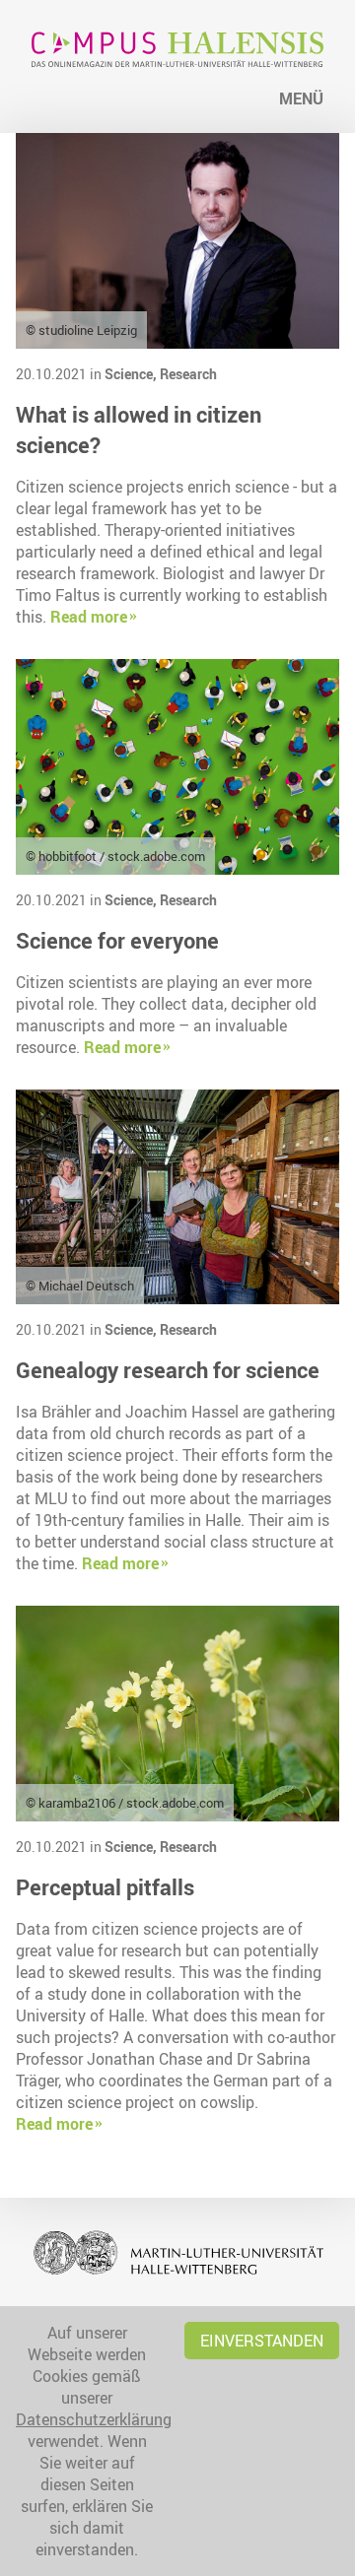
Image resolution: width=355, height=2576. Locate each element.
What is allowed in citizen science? (139, 429)
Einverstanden (262, 2341)
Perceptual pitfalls (105, 1887)
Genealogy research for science (168, 1370)
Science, (132, 374)
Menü (301, 99)
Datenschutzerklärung (94, 2419)
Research (188, 374)
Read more (89, 617)
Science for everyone (117, 940)
